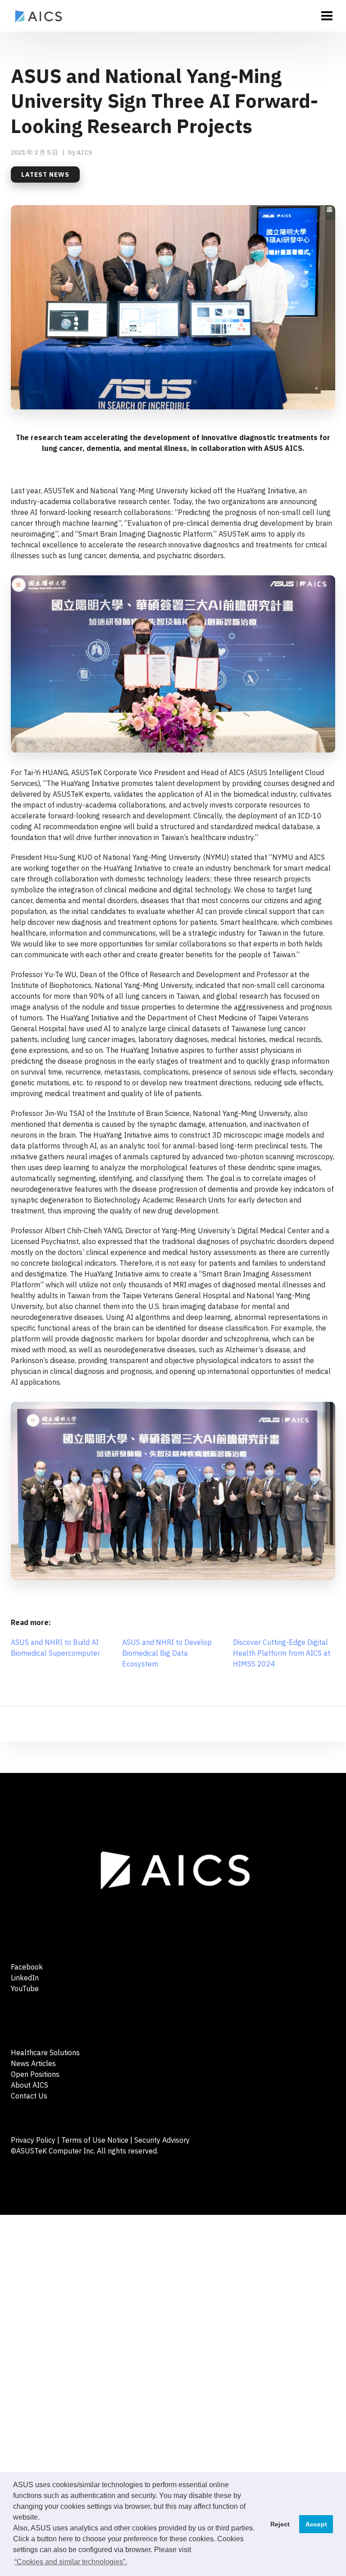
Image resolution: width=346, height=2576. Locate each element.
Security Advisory (162, 2140)
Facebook (27, 1967)
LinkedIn (25, 1978)
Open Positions (35, 2074)
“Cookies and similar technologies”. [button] (71, 2562)
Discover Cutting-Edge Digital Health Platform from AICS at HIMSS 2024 (282, 1653)
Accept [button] (316, 2524)
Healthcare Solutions (45, 2053)
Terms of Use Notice (95, 2140)
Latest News (45, 174)
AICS (84, 152)
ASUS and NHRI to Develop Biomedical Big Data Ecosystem (167, 1653)
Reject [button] (280, 2524)
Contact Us (29, 2096)
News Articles (33, 2063)
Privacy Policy (33, 2140)
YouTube (25, 1988)
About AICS (30, 2085)
